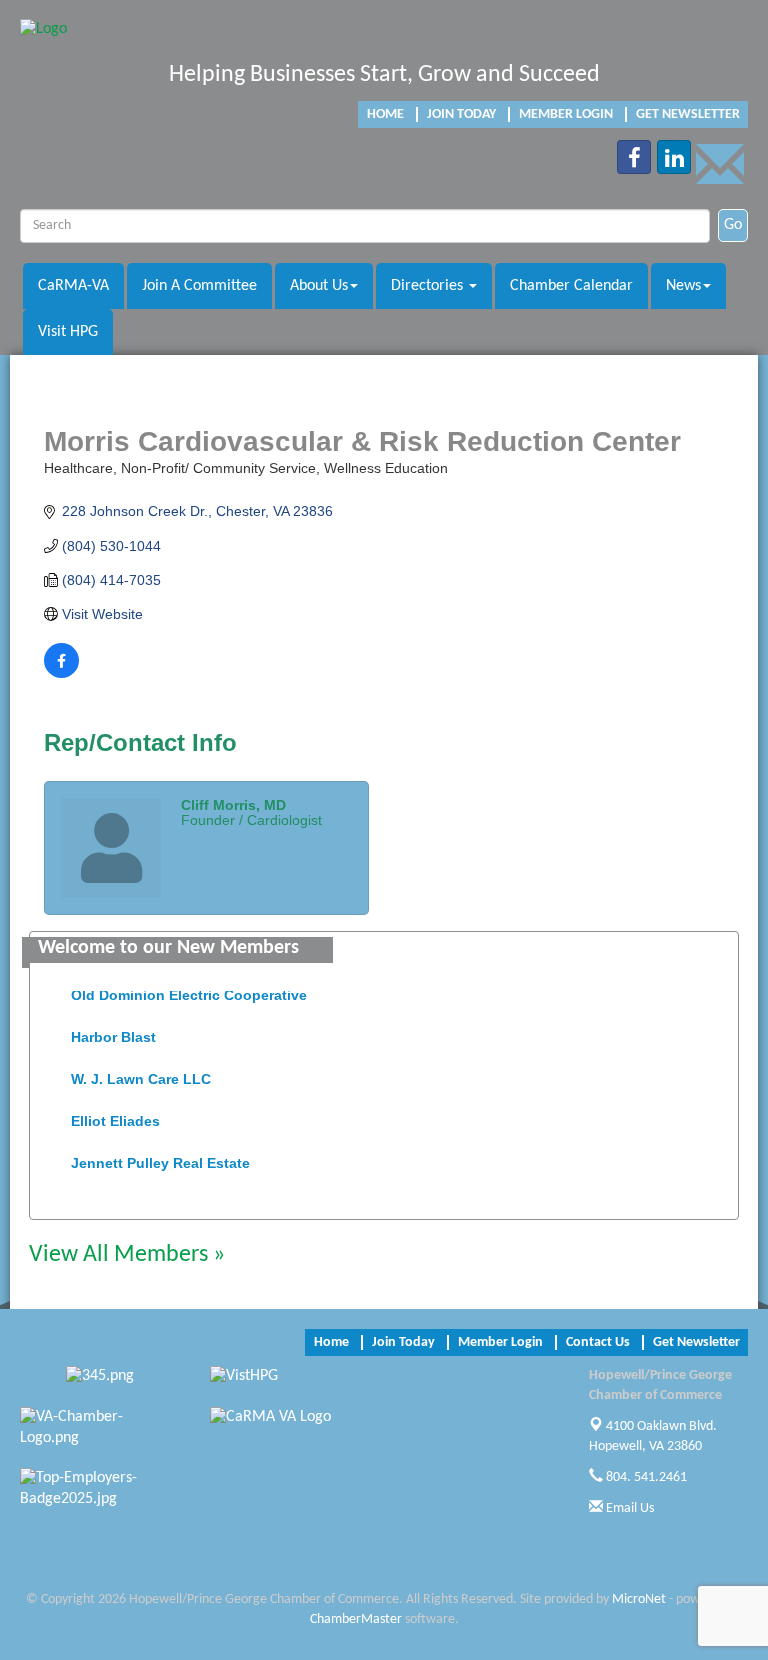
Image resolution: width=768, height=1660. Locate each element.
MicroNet (639, 1599)
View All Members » (127, 1255)
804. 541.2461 (645, 1477)
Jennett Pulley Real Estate (160, 1158)
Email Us (628, 1508)
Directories (429, 286)
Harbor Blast (113, 1032)
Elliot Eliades (115, 1116)
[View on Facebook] (61, 673)
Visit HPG (68, 332)
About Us (319, 286)
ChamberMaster (356, 1619)
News (683, 286)
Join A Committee (199, 286)
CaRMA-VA (73, 286)
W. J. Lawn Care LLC (141, 1074)
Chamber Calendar (571, 286)
